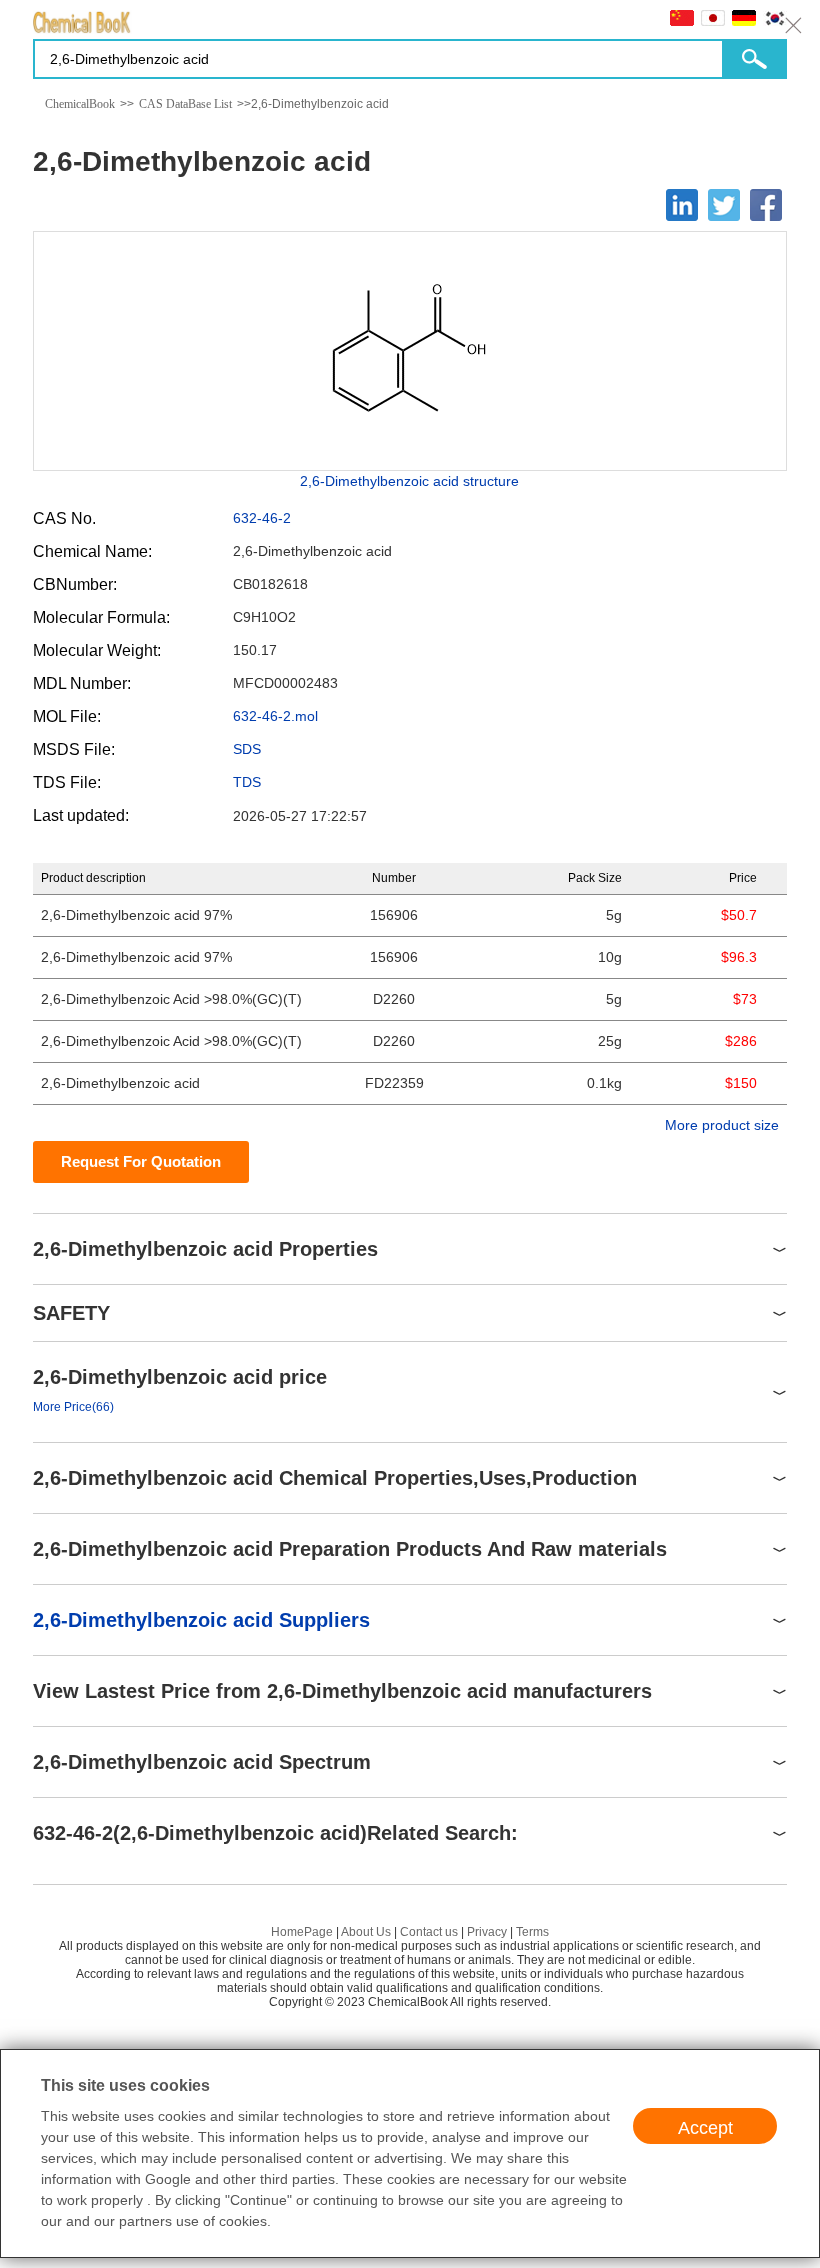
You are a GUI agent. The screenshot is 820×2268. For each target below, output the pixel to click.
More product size (722, 1125)
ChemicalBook (80, 104)
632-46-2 (262, 518)
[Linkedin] (682, 205)
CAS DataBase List (185, 104)
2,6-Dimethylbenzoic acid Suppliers (201, 1620)
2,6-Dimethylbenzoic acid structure (409, 481)
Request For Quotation (141, 1161)
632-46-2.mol (275, 716)
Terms (532, 1932)
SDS (247, 749)
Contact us (429, 1932)
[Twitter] (724, 205)
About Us (366, 1932)
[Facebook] (766, 205)
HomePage (302, 1932)
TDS (247, 782)
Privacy (487, 1932)
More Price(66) (73, 1407)
